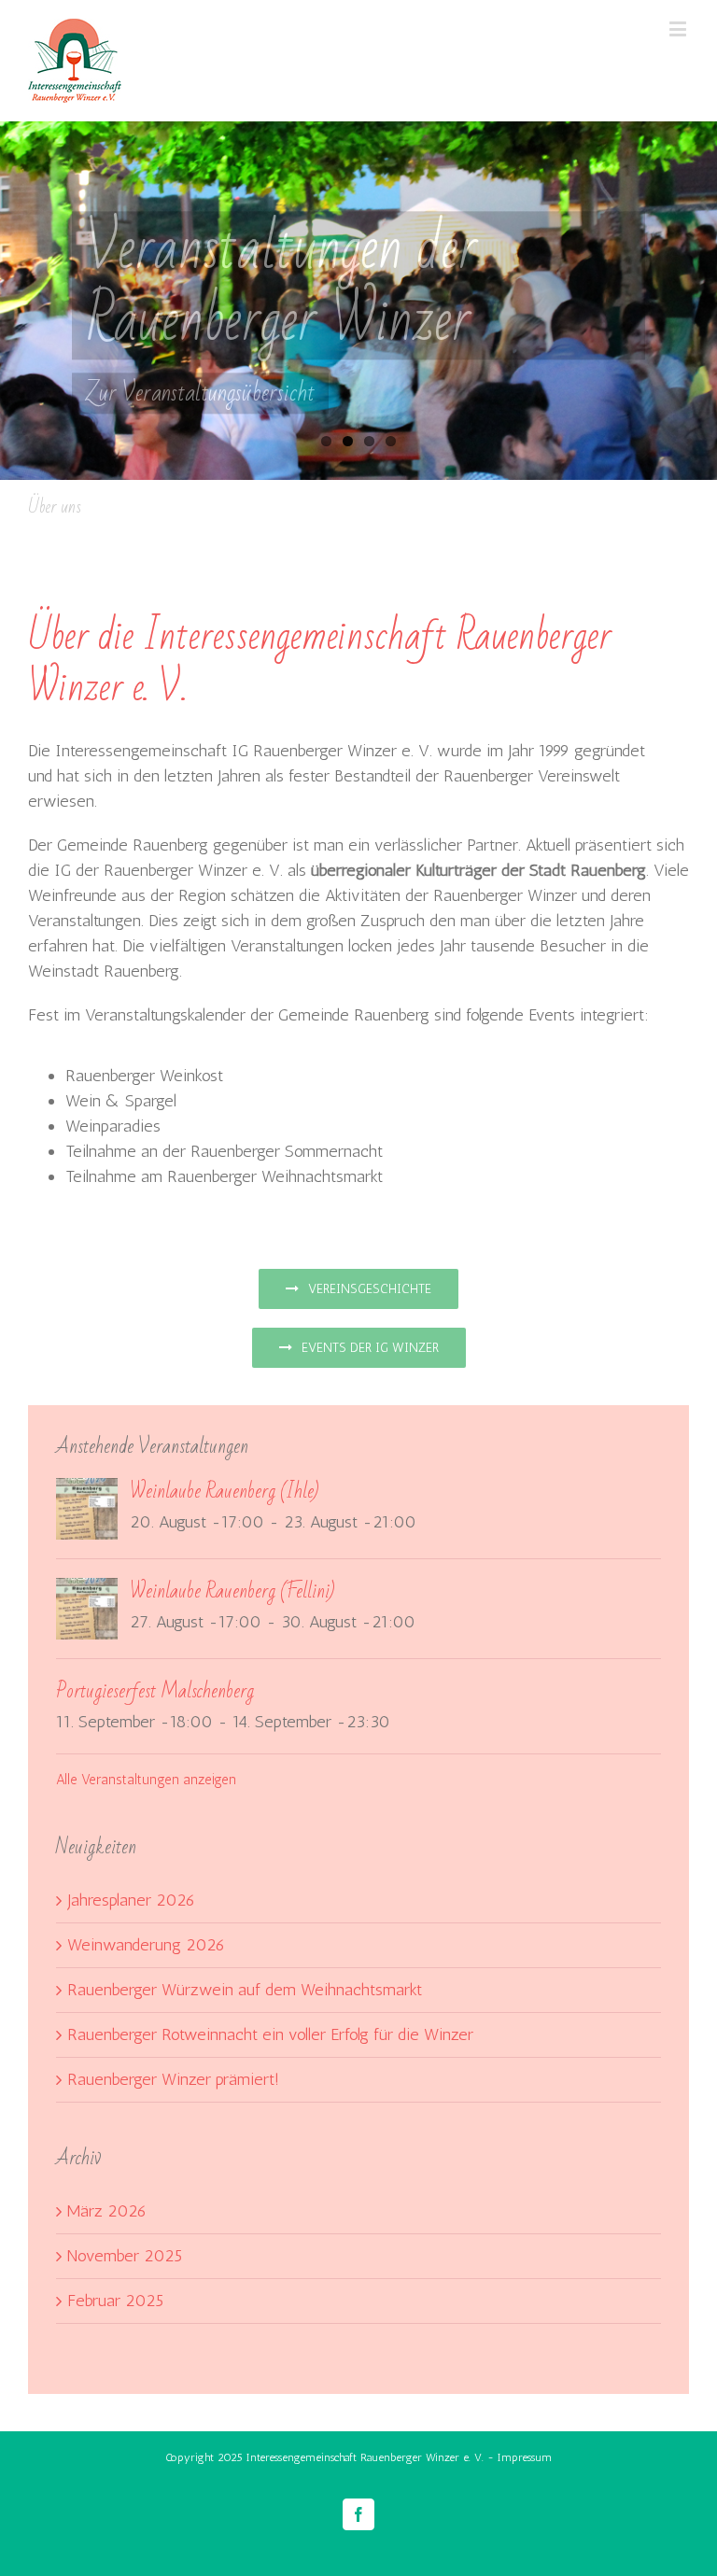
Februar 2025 (115, 2301)
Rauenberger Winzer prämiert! (173, 2079)
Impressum (525, 2457)
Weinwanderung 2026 (146, 1945)
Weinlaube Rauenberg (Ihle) (224, 1492)
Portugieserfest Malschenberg (155, 1691)
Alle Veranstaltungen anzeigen (146, 1780)
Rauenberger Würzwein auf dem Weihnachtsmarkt (245, 1990)
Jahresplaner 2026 (131, 1900)
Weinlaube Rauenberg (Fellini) (232, 1591)
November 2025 (125, 2256)
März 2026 (107, 2211)
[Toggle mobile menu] (679, 28)
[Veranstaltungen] (358, 301)
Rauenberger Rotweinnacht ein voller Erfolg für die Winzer (270, 2034)
